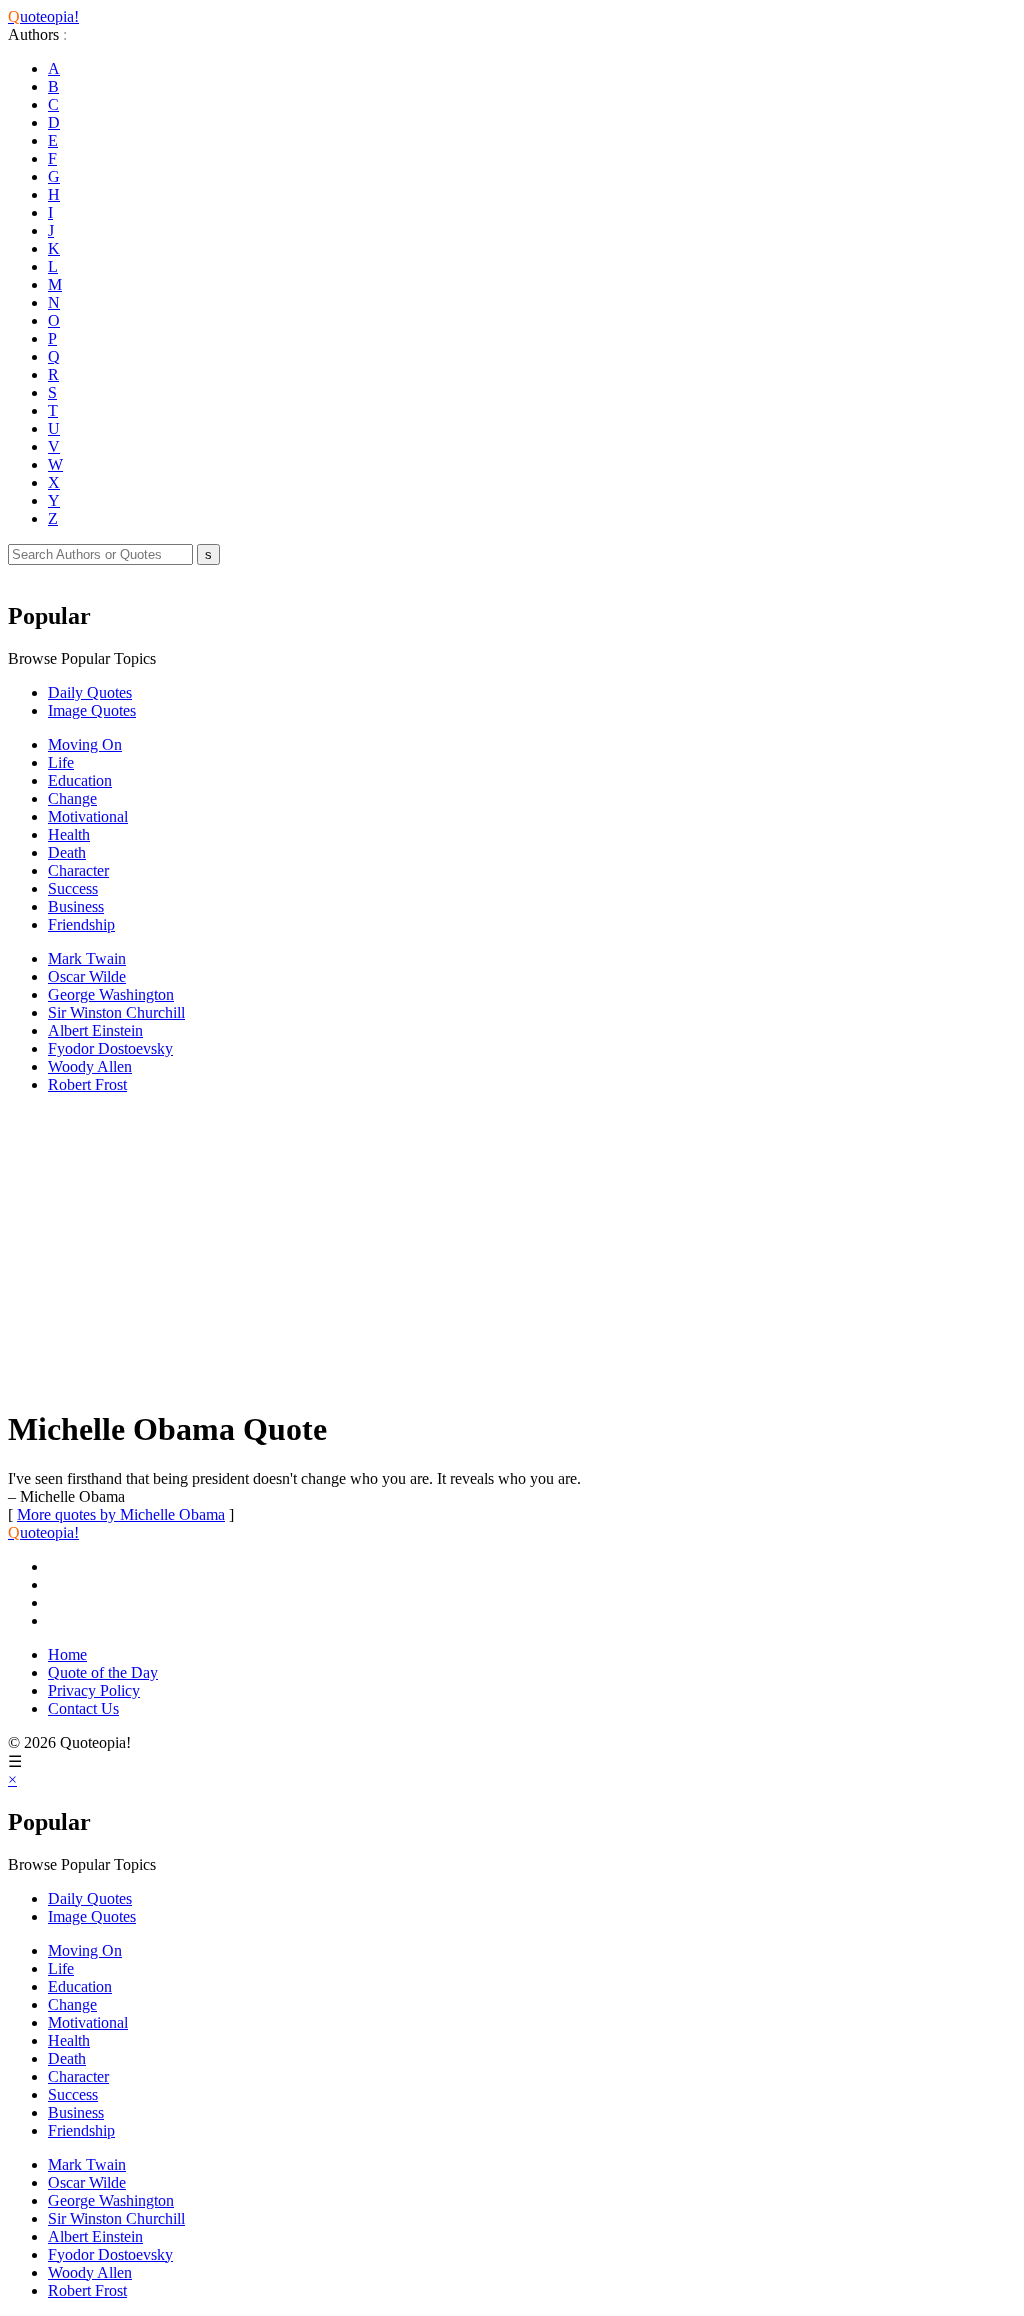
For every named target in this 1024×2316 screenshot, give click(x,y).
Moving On (85, 744)
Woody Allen (90, 1066)
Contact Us (83, 1708)
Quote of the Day (103, 1672)
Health (69, 834)
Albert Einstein (95, 1030)
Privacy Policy (94, 1690)
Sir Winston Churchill (116, 1012)
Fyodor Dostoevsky (110, 1048)
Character (78, 870)
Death (67, 852)
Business (76, 906)
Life (61, 762)
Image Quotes (92, 710)
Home (67, 1654)
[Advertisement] (512, 1250)
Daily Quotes (90, 692)
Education (80, 780)
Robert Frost (87, 1084)
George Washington (111, 994)
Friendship (81, 924)
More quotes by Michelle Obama (121, 1514)
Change (72, 798)
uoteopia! (43, 16)
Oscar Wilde (87, 976)
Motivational (88, 816)
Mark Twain (87, 958)
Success (73, 888)
